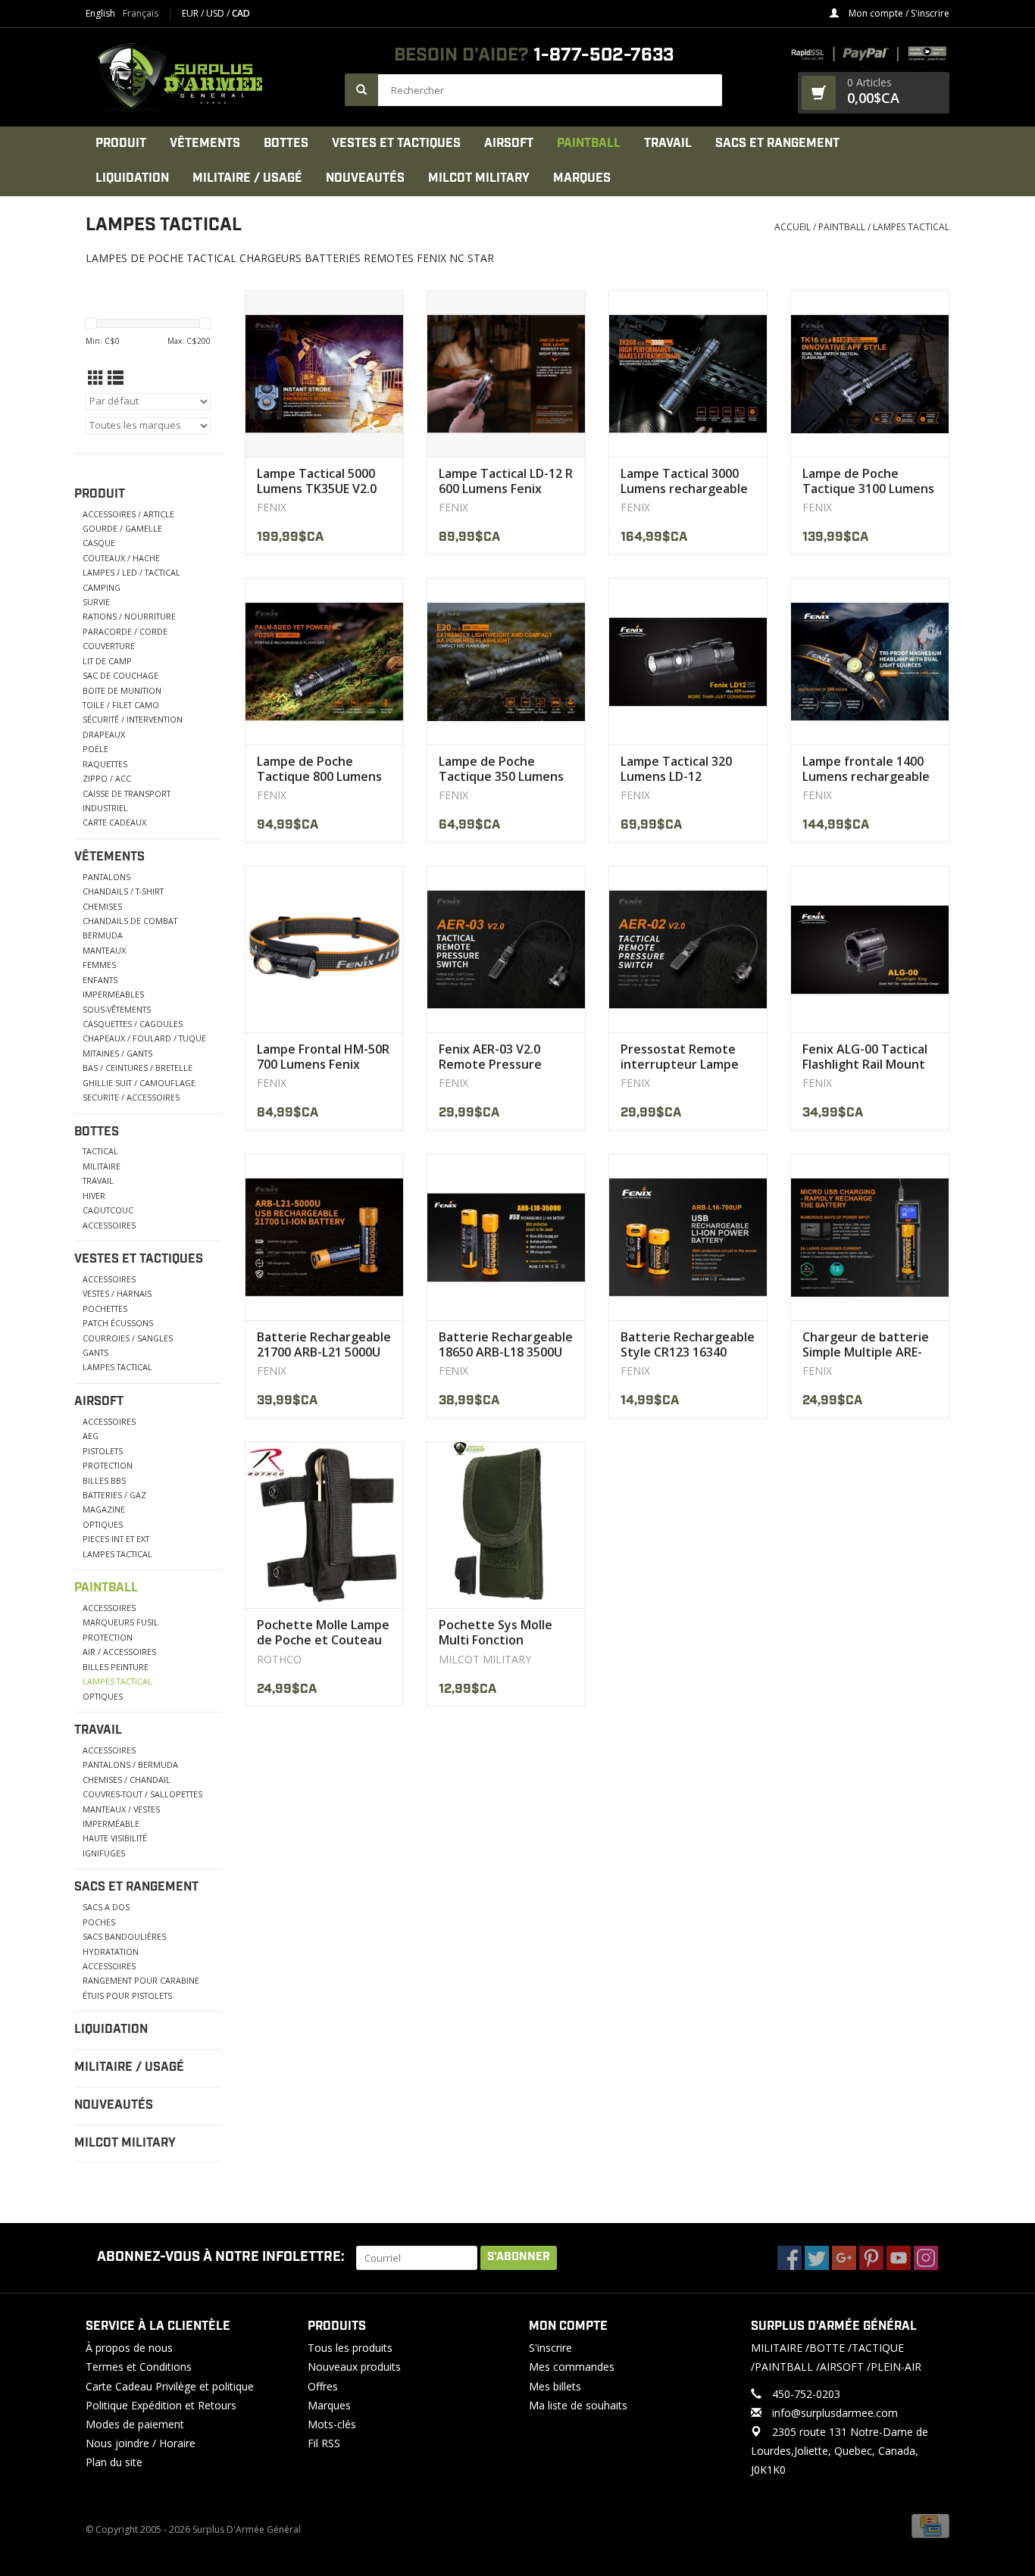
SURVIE (96, 602)
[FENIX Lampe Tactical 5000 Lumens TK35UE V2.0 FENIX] (324, 373)
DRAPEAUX (104, 734)
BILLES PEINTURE (116, 1667)
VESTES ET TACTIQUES (396, 144)
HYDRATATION (111, 1952)
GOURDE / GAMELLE (122, 528)
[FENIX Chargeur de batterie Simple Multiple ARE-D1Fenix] (870, 1237)
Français (141, 14)
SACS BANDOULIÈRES (124, 1936)
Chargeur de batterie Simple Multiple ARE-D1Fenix (866, 1344)
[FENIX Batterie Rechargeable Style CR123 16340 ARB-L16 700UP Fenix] (688, 1237)
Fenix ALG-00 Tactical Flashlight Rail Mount (865, 1057)
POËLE (95, 749)
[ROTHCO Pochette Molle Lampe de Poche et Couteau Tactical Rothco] (324, 1525)
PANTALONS (106, 877)
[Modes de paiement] (930, 2525)
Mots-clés (332, 2424)
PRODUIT (121, 144)
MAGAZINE (104, 1509)
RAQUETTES (105, 764)
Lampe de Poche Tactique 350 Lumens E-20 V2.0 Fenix (501, 769)
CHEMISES (102, 906)
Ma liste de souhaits (578, 2405)
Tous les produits (350, 2348)
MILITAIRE (102, 1166)
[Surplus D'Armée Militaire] (208, 77)
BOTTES (286, 144)
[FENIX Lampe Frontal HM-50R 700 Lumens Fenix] (324, 949)
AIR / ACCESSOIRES (119, 1652)
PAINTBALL (589, 144)
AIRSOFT (509, 144)
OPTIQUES (103, 1524)
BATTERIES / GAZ (114, 1495)
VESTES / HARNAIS (117, 1293)
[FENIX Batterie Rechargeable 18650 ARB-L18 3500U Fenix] (506, 1237)
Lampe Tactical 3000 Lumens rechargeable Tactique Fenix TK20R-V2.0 (686, 481)
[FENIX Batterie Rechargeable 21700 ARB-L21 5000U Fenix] (324, 1237)
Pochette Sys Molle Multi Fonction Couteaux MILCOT (496, 1632)
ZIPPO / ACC (107, 778)
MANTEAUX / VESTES (121, 1809)
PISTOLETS (103, 1451)
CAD (241, 13)
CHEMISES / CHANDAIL (127, 1780)
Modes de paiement (135, 2424)
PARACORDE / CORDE (125, 631)
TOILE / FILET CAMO (121, 705)
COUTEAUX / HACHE (121, 558)
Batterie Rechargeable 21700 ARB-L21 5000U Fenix (324, 1344)
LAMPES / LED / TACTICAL (131, 572)
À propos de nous (129, 2348)
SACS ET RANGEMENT (777, 144)
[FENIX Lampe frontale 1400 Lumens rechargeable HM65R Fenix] (870, 661)
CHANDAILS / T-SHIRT (123, 891)
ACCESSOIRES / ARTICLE (128, 514)
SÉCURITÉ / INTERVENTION (133, 719)
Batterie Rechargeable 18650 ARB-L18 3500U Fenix (506, 1344)
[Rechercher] (361, 90)
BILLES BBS (104, 1480)
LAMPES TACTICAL (911, 227)
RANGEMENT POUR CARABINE (141, 1980)
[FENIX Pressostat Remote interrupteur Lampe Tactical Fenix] (688, 949)
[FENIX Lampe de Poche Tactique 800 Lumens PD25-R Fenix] (324, 661)
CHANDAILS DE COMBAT (130, 921)
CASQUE (99, 543)
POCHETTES (105, 1308)
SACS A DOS (106, 1907)
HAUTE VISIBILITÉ (115, 1838)
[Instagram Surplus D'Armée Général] (926, 2258)
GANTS (95, 1352)
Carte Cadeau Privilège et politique (170, 2386)
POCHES (99, 1922)
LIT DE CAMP (107, 661)
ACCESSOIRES (109, 1225)
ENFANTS (100, 980)
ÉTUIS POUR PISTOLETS (127, 1995)
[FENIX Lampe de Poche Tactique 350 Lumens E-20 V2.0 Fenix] (506, 661)
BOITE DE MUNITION (122, 690)
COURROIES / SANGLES (128, 1338)
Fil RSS (324, 2443)
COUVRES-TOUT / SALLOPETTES (142, 1794)
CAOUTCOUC (108, 1210)
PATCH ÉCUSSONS (118, 1323)
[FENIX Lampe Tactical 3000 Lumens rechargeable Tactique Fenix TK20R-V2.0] (688, 373)
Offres (323, 2386)
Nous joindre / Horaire (141, 2443)
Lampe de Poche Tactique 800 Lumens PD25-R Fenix (319, 769)
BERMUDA (103, 935)
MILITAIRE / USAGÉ (247, 178)
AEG (91, 1436)
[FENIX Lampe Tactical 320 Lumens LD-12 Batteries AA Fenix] (688, 661)
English (100, 14)
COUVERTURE (109, 646)
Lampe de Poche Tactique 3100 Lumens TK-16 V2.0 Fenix (868, 481)
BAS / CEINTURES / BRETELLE (138, 1068)
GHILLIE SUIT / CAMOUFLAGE (139, 1083)
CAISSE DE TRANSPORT (127, 793)
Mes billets (555, 2386)
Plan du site (114, 2462)
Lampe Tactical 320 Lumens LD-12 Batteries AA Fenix (676, 769)
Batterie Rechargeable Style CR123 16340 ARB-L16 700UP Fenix (688, 1344)
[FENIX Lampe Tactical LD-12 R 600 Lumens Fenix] (506, 373)
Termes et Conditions (139, 2367)
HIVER (94, 1196)
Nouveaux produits (354, 2367)
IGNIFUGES (104, 1853)
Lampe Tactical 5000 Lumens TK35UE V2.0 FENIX (317, 481)
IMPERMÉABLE (111, 1823)
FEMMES (99, 965)
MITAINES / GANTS (117, 1053)
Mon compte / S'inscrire (898, 13)
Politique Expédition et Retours (161, 2405)
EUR (191, 13)
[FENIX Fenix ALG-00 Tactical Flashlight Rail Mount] (870, 949)
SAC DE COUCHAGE (120, 675)
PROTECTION (108, 1465)
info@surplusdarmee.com (835, 2413)
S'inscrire (550, 2348)
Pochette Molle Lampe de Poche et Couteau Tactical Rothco (323, 1632)
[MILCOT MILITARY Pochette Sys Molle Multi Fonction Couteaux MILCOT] (506, 1525)
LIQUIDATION (132, 178)
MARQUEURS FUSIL (120, 1622)
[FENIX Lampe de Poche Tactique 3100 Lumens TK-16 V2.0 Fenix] (870, 373)
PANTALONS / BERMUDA (130, 1764)
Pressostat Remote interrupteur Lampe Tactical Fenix (680, 1057)
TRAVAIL (668, 144)
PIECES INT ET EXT (116, 1539)
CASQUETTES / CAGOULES (133, 1024)
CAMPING (102, 587)
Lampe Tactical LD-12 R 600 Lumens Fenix (506, 481)
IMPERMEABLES (113, 994)
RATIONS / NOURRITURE (129, 616)
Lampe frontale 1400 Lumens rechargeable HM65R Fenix (866, 769)
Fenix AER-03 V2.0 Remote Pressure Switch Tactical (490, 1057)
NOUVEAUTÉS (365, 178)
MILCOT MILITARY (479, 178)
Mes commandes (572, 2367)
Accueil (793, 227)
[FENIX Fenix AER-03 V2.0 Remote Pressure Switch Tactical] (506, 949)
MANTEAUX (104, 950)
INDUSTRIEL (105, 808)
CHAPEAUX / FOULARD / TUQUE (144, 1038)
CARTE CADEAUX (114, 822)
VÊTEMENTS (205, 144)
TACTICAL (100, 1151)
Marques (582, 178)
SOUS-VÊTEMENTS (117, 1009)
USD (216, 13)
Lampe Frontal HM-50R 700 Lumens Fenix (323, 1057)
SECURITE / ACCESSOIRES (131, 1097)
